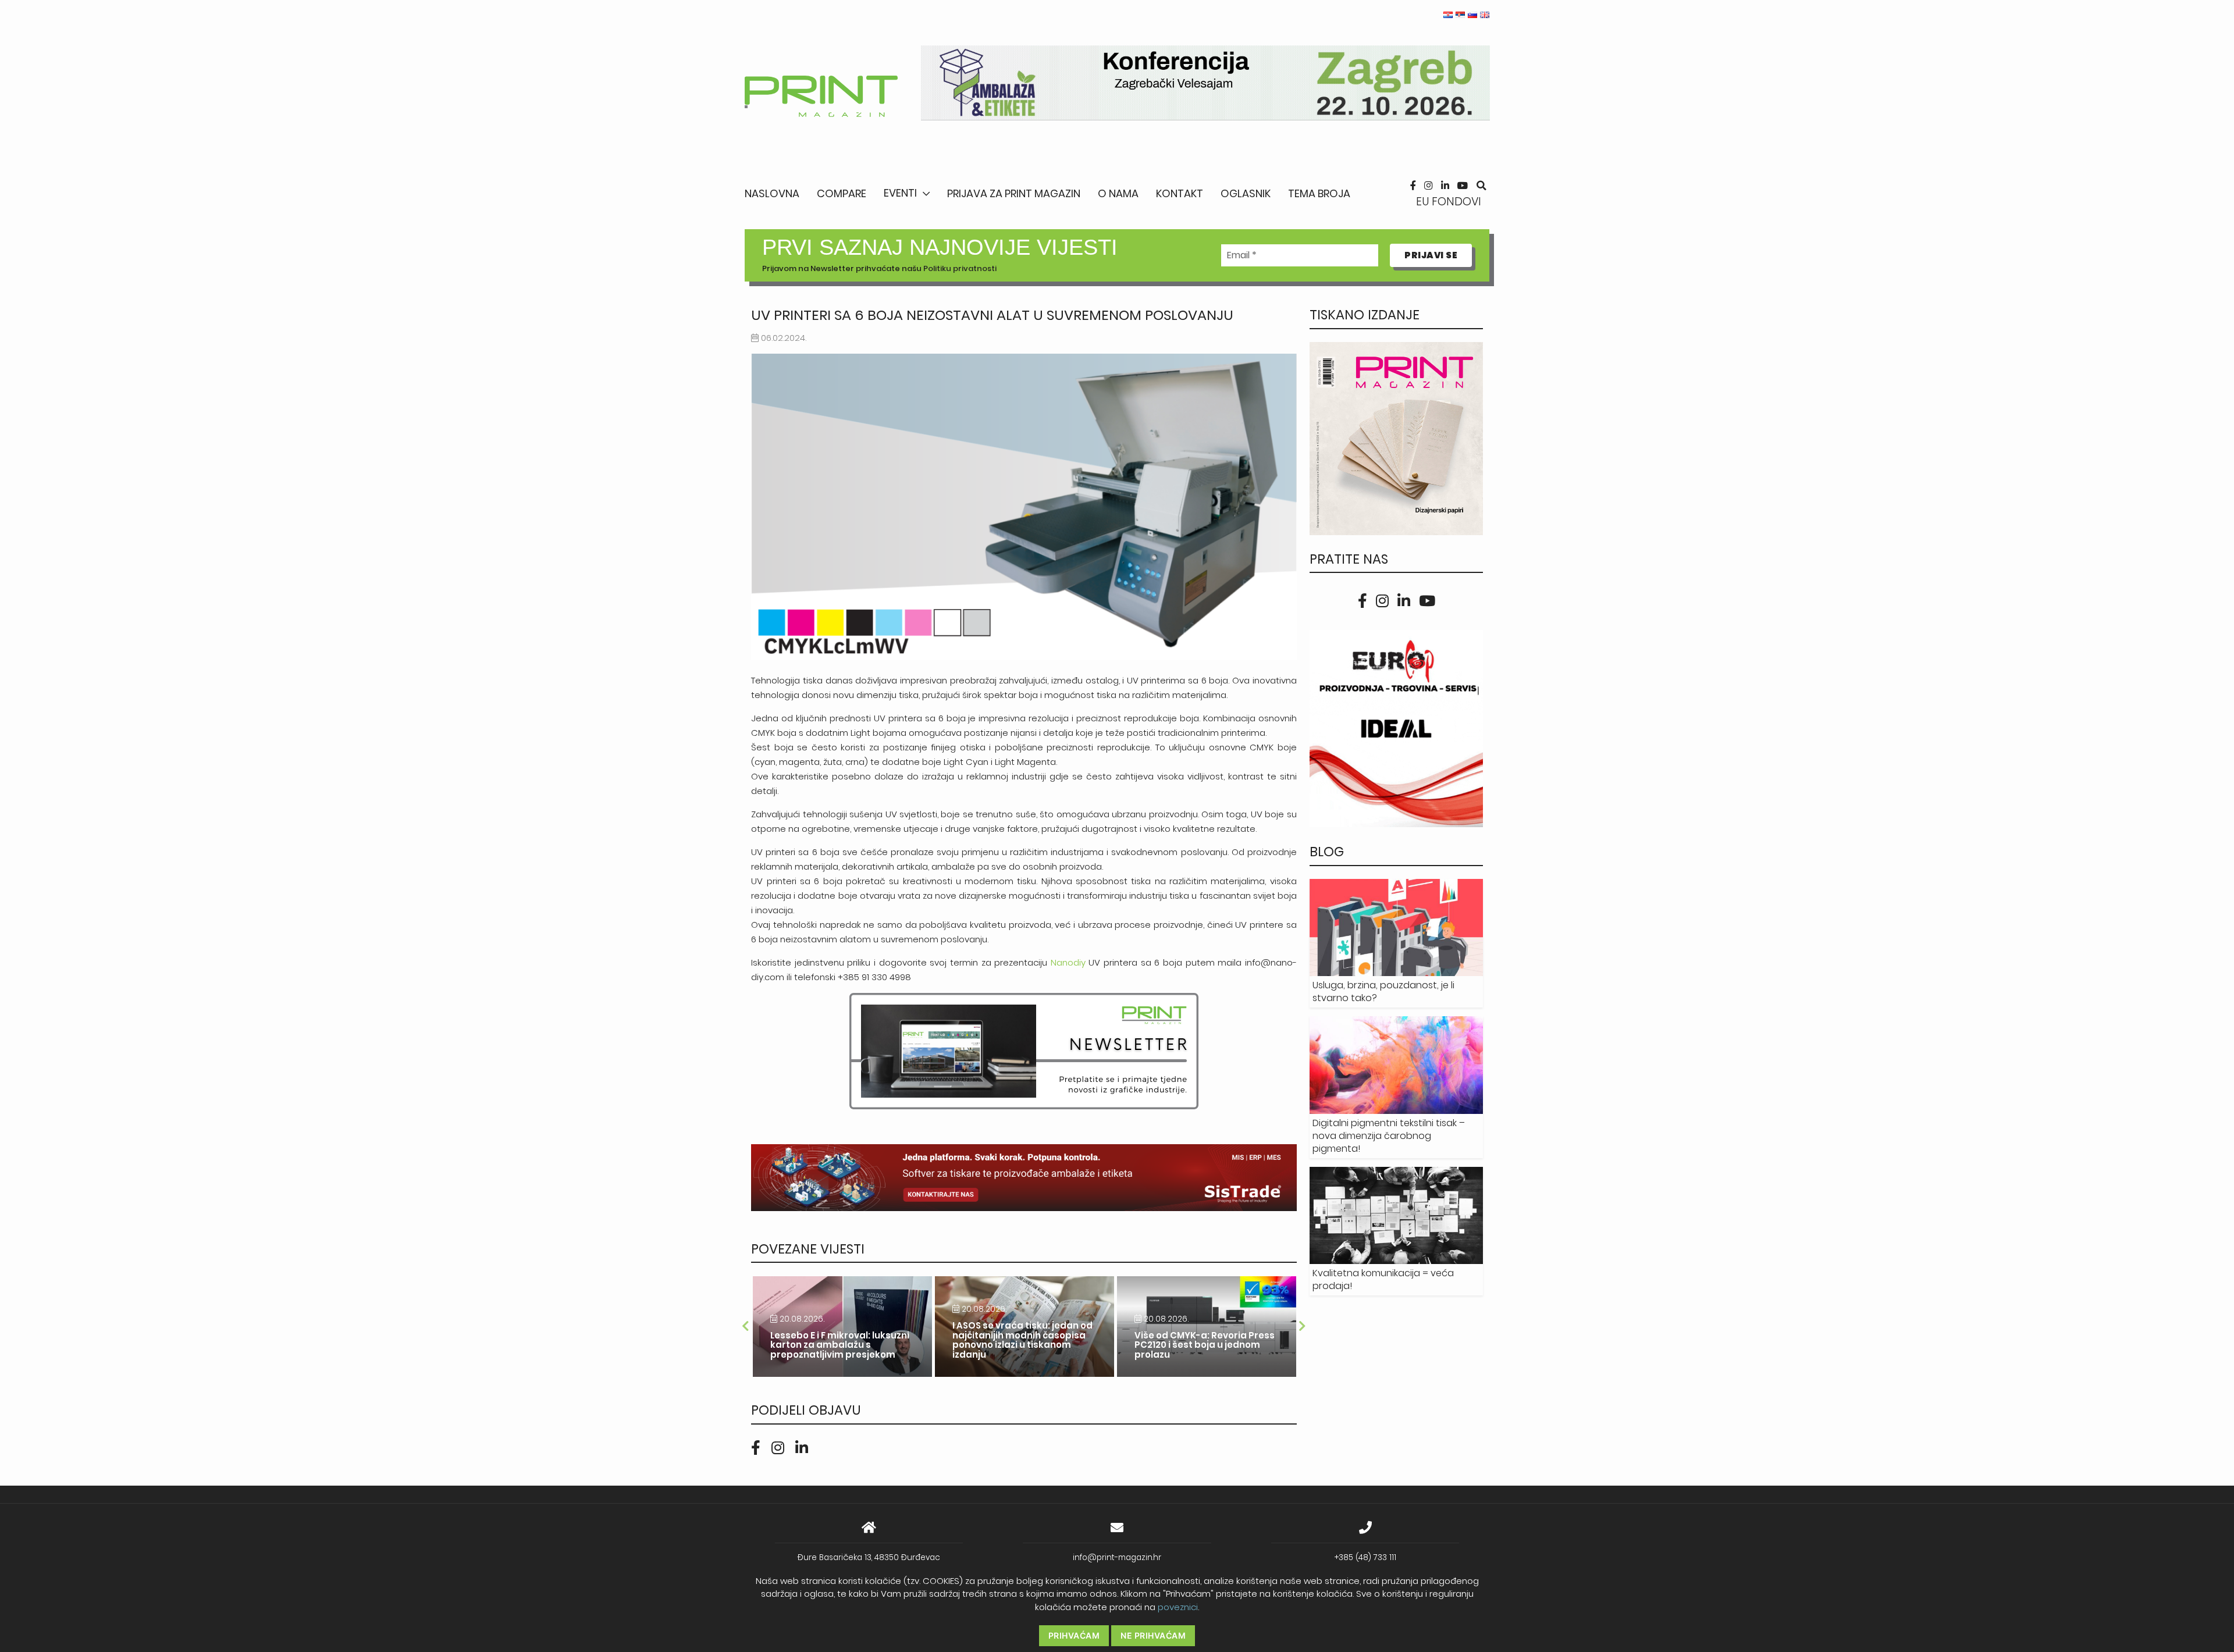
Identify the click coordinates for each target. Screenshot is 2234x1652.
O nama (1118, 193)
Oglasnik (1246, 193)
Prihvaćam (1074, 1635)
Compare (842, 193)
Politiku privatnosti (960, 268)
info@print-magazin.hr (1117, 1557)
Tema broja (1319, 193)
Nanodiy (1068, 962)
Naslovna (772, 193)
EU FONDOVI (1449, 202)
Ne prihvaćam (1153, 1635)
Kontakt (1180, 193)
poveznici (1178, 1607)
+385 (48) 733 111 (1365, 1557)
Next (1303, 1326)
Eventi (900, 193)
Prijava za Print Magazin (1014, 193)
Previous (745, 1326)
